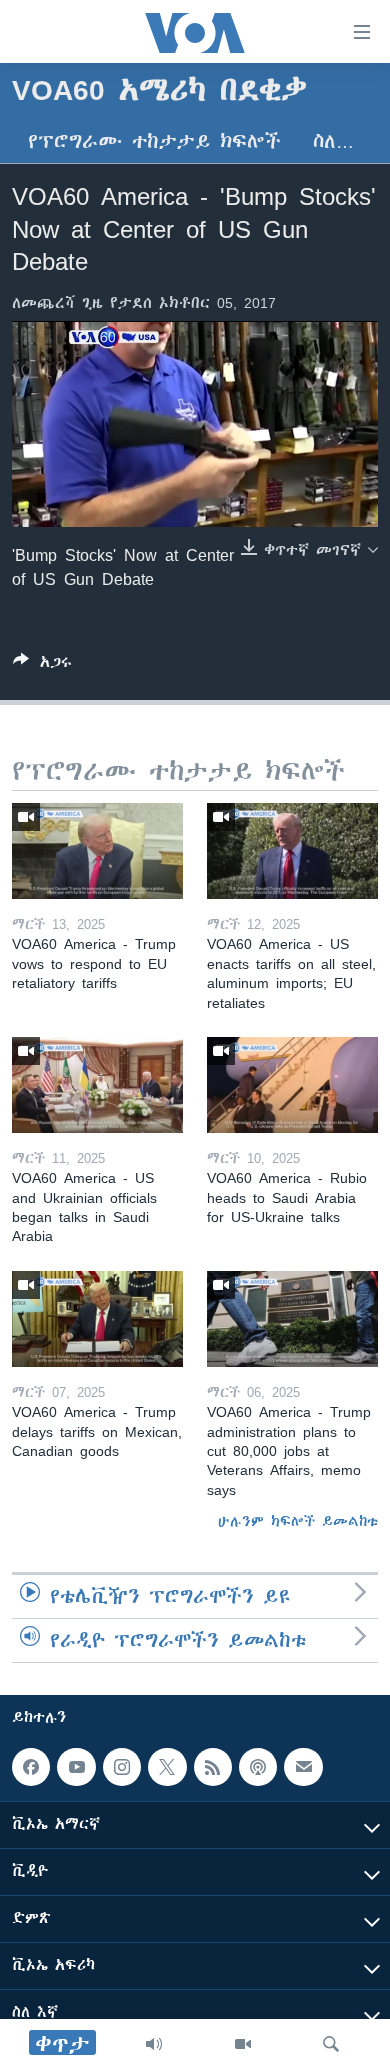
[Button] (42, 665)
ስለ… (333, 141)
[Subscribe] (303, 1767)
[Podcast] (258, 1767)
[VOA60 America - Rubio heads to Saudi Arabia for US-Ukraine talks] (292, 1085)
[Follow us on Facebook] (31, 1767)
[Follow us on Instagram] (122, 1767)
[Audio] (154, 2044)
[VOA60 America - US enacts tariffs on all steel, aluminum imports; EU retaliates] (292, 851)
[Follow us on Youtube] (76, 1767)
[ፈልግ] (331, 2044)
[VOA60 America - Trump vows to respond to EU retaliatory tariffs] (97, 851)
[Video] (243, 2044)
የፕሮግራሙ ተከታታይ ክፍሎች (154, 141)
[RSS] (213, 1767)
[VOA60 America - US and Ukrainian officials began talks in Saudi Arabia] (97, 1085)
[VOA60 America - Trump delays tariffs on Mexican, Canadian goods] (97, 1319)
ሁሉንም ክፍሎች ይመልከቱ (298, 1521)
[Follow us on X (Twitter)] (167, 1767)
